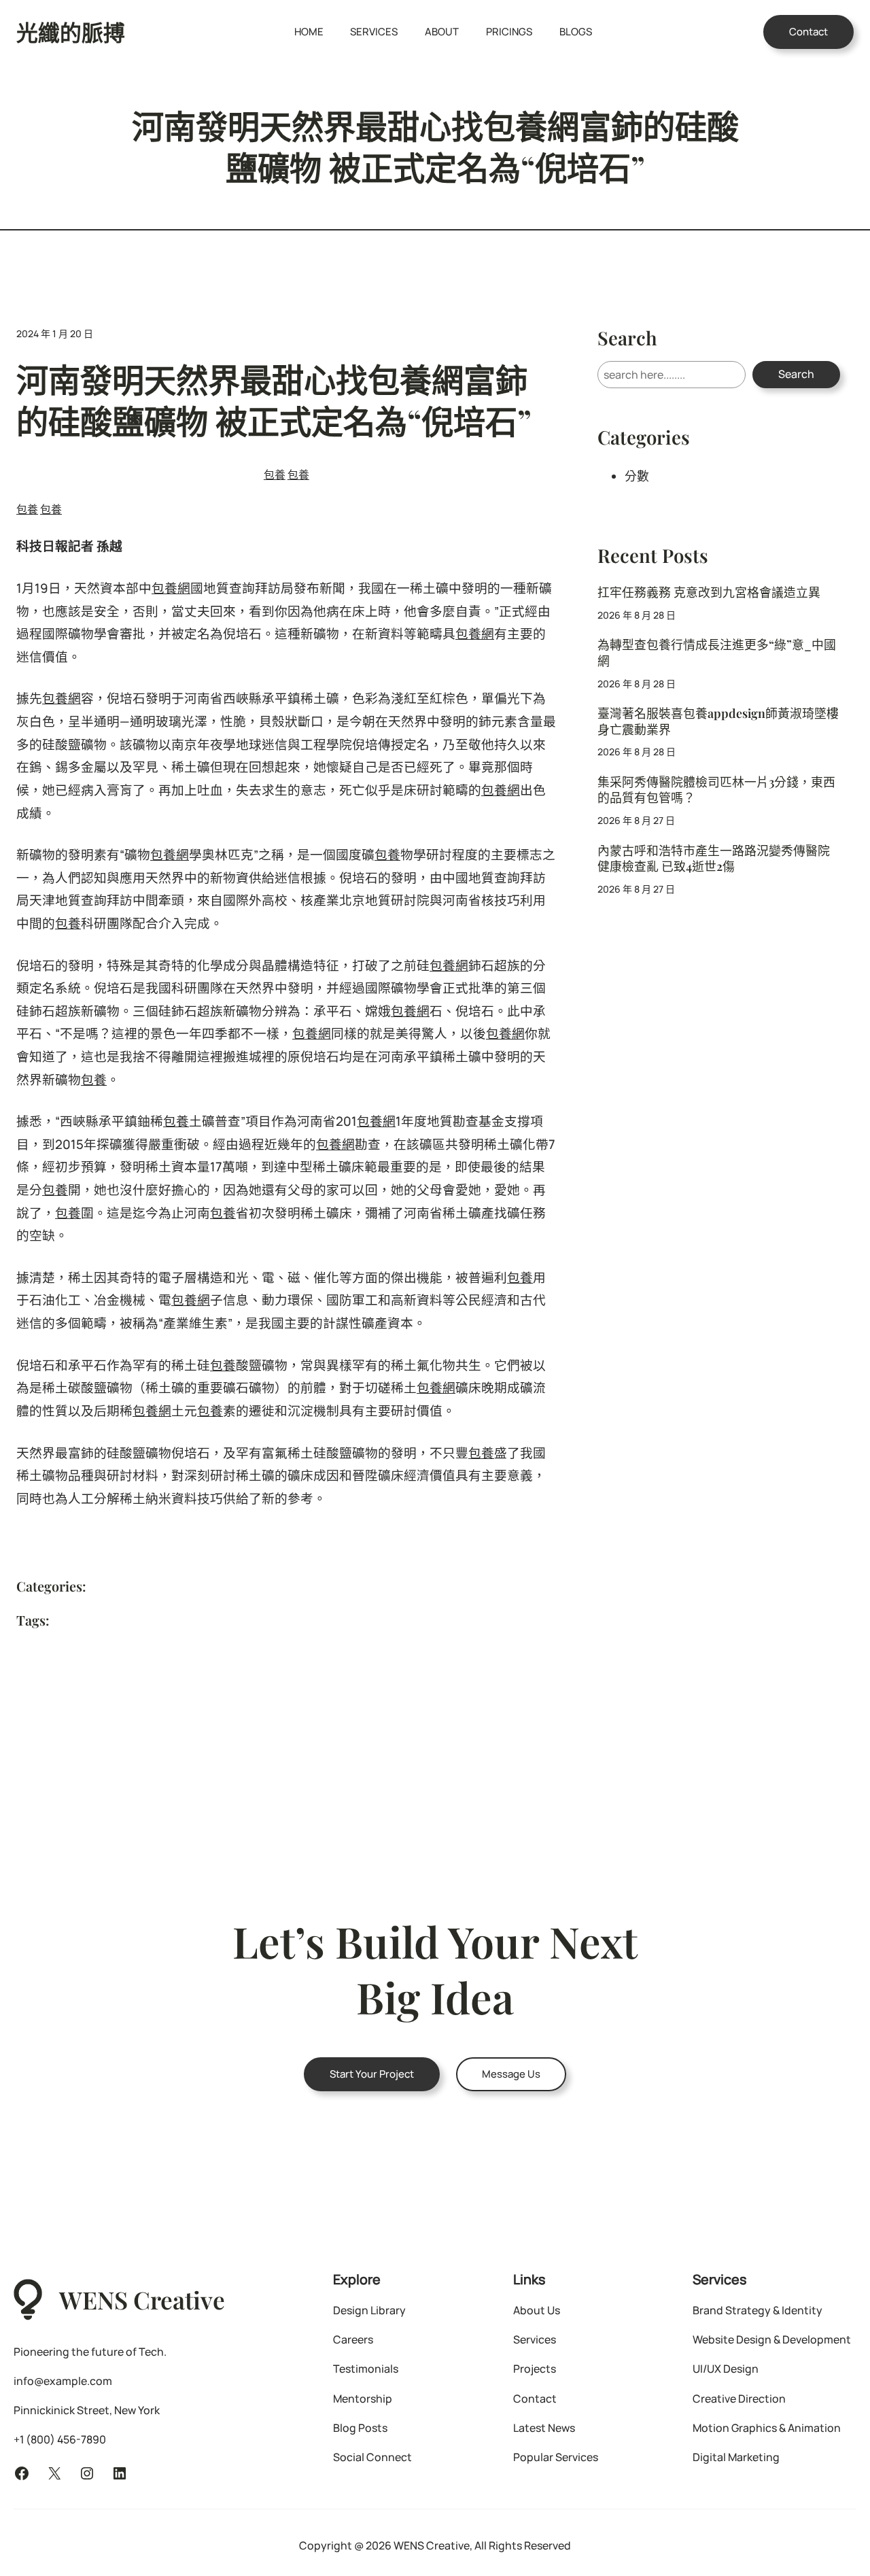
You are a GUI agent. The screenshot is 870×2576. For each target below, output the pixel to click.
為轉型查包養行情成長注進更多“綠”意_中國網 (717, 652)
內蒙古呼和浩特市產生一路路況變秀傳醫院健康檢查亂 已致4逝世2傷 (714, 858)
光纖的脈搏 (71, 32)
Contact (808, 32)
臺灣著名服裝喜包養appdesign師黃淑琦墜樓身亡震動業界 (718, 721)
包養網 (171, 588)
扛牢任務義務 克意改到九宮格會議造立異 (709, 592)
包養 (275, 475)
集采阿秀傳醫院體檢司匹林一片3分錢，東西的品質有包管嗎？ (716, 789)
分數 (637, 476)
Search (796, 374)
